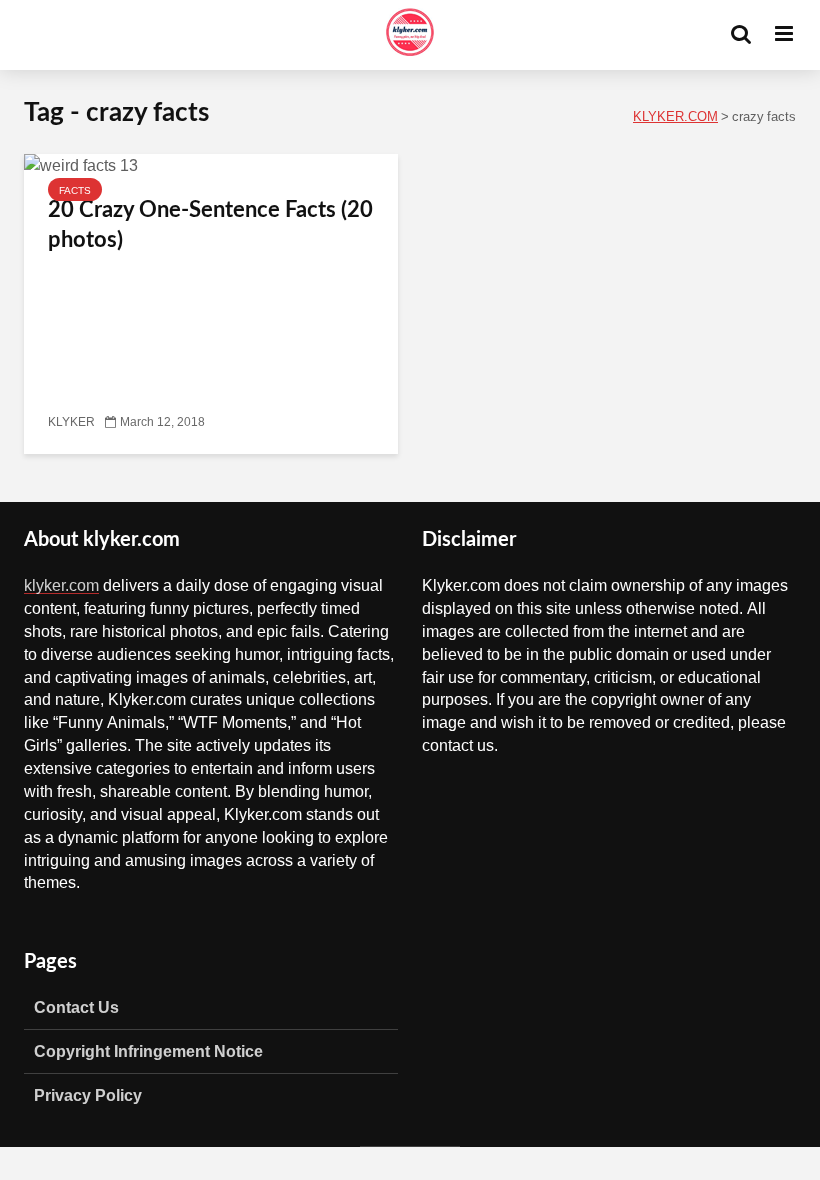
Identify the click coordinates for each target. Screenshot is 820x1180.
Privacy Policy (88, 1095)
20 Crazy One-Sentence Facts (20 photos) (210, 225)
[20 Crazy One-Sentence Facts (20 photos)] (81, 166)
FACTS (75, 190)
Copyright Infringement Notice (148, 1051)
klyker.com (61, 585)
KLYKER (71, 422)
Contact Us (76, 1007)
